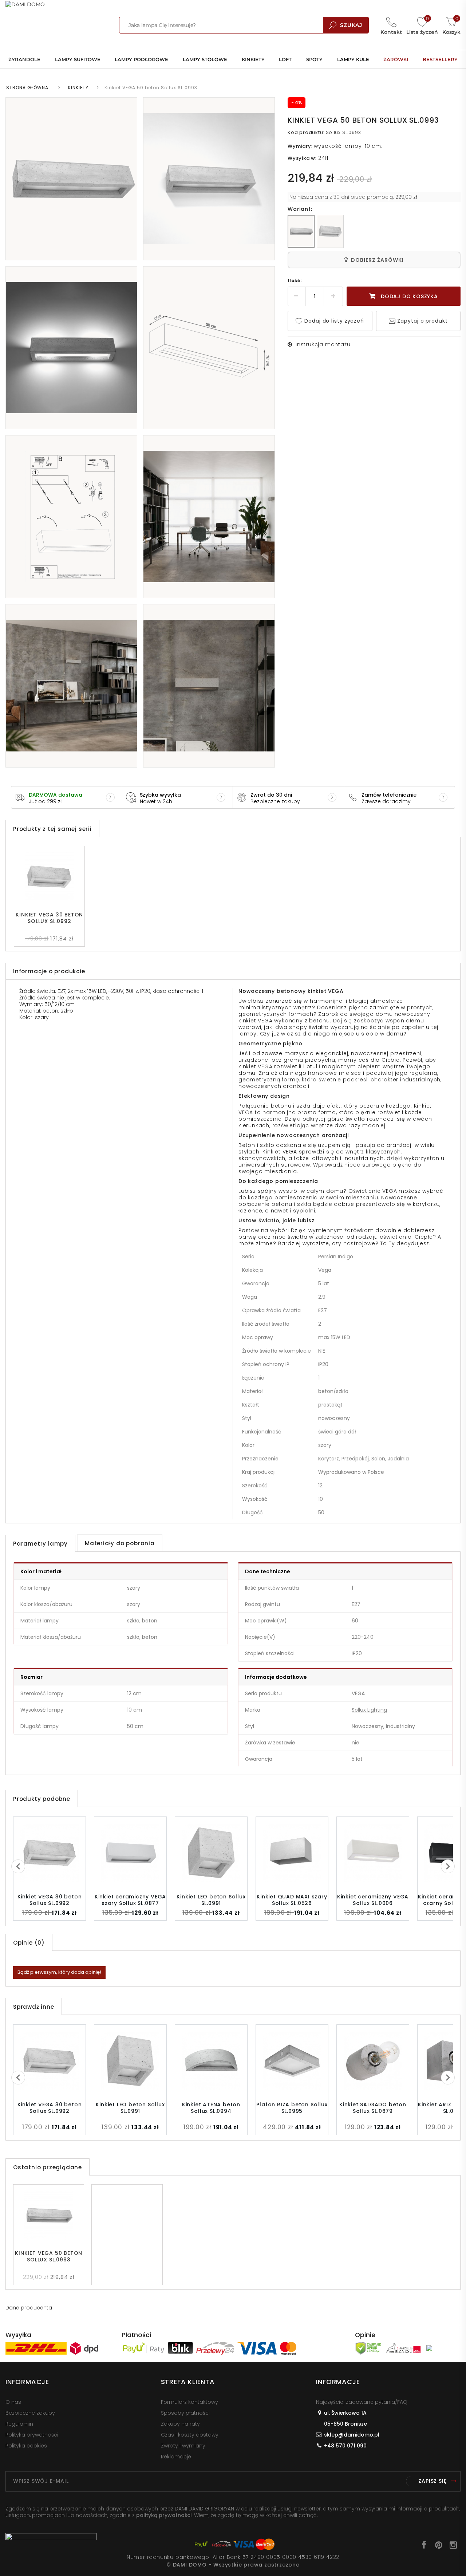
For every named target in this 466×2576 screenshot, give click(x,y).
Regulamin (19, 2424)
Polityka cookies (26, 2446)
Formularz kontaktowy (189, 2402)
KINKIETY (78, 88)
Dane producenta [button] (29, 2308)
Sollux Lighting (369, 1710)
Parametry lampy (40, 1544)
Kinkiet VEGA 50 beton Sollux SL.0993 (49, 2256)
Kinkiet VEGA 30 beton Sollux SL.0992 (49, 918)
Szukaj (351, 25)
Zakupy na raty (180, 2424)
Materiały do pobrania (120, 1543)
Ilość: (295, 281)
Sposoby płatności (185, 2413)
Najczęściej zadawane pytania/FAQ (362, 2402)
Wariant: (300, 209)
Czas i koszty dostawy (190, 2435)
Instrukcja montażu (323, 344)
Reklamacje (176, 2457)
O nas (13, 2402)
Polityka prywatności (32, 2435)
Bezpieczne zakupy (30, 2413)
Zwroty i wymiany (183, 2446)
